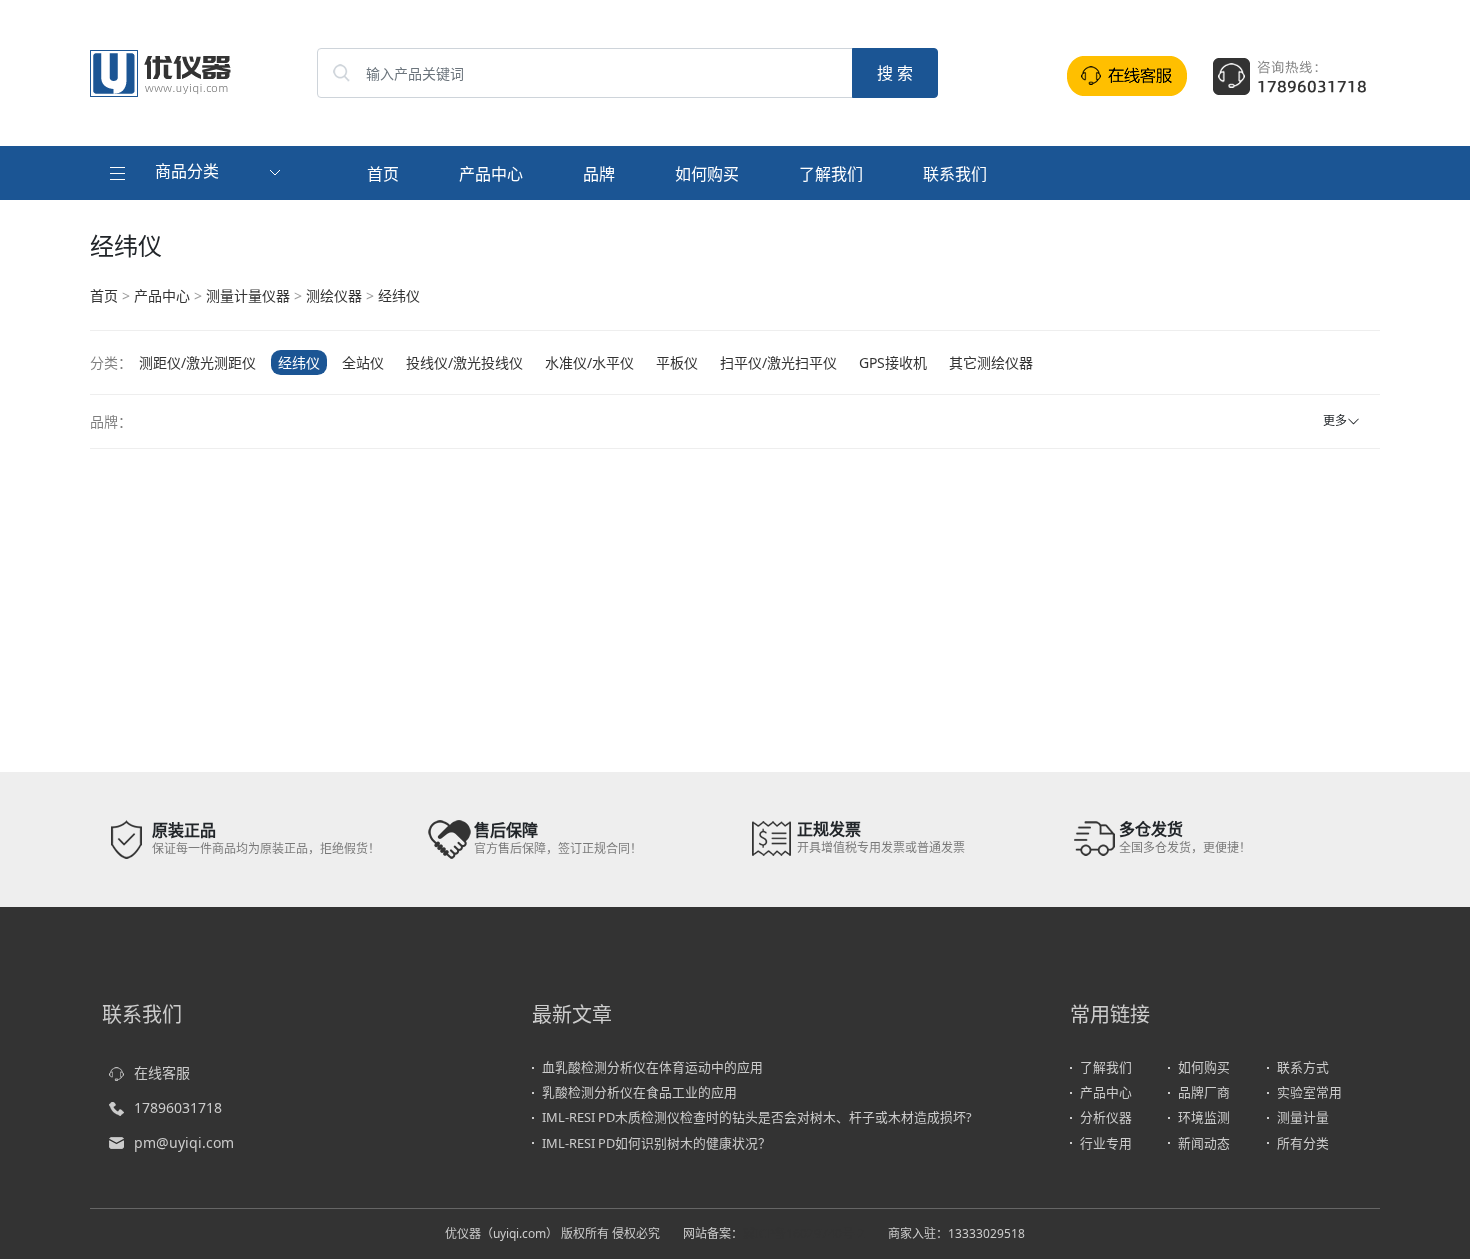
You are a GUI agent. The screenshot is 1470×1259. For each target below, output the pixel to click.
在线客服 (162, 1072)
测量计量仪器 (248, 295)
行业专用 (1106, 1143)
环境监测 (1204, 1117)
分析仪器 (1106, 1117)
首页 (383, 174)
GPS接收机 (893, 362)
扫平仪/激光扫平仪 (778, 362)
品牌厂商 (1204, 1092)
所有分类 (1303, 1143)
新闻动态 (1204, 1143)
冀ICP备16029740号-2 (804, 1233)
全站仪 (363, 362)
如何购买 (707, 174)
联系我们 (955, 174)
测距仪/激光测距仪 (197, 362)
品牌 (599, 174)
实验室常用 (1309, 1092)
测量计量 (1303, 1117)
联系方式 (1303, 1067)
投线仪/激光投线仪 (464, 362)
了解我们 (831, 174)
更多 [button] (1335, 420)
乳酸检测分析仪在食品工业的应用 (639, 1092)
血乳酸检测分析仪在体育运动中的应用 (652, 1067)
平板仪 (677, 362)
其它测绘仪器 (991, 362)
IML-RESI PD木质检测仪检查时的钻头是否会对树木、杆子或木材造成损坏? (757, 1117)
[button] (197, 173)
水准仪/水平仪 (589, 362)
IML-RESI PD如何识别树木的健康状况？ (656, 1143)
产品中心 (491, 174)
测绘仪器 (334, 295)
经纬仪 (399, 295)
